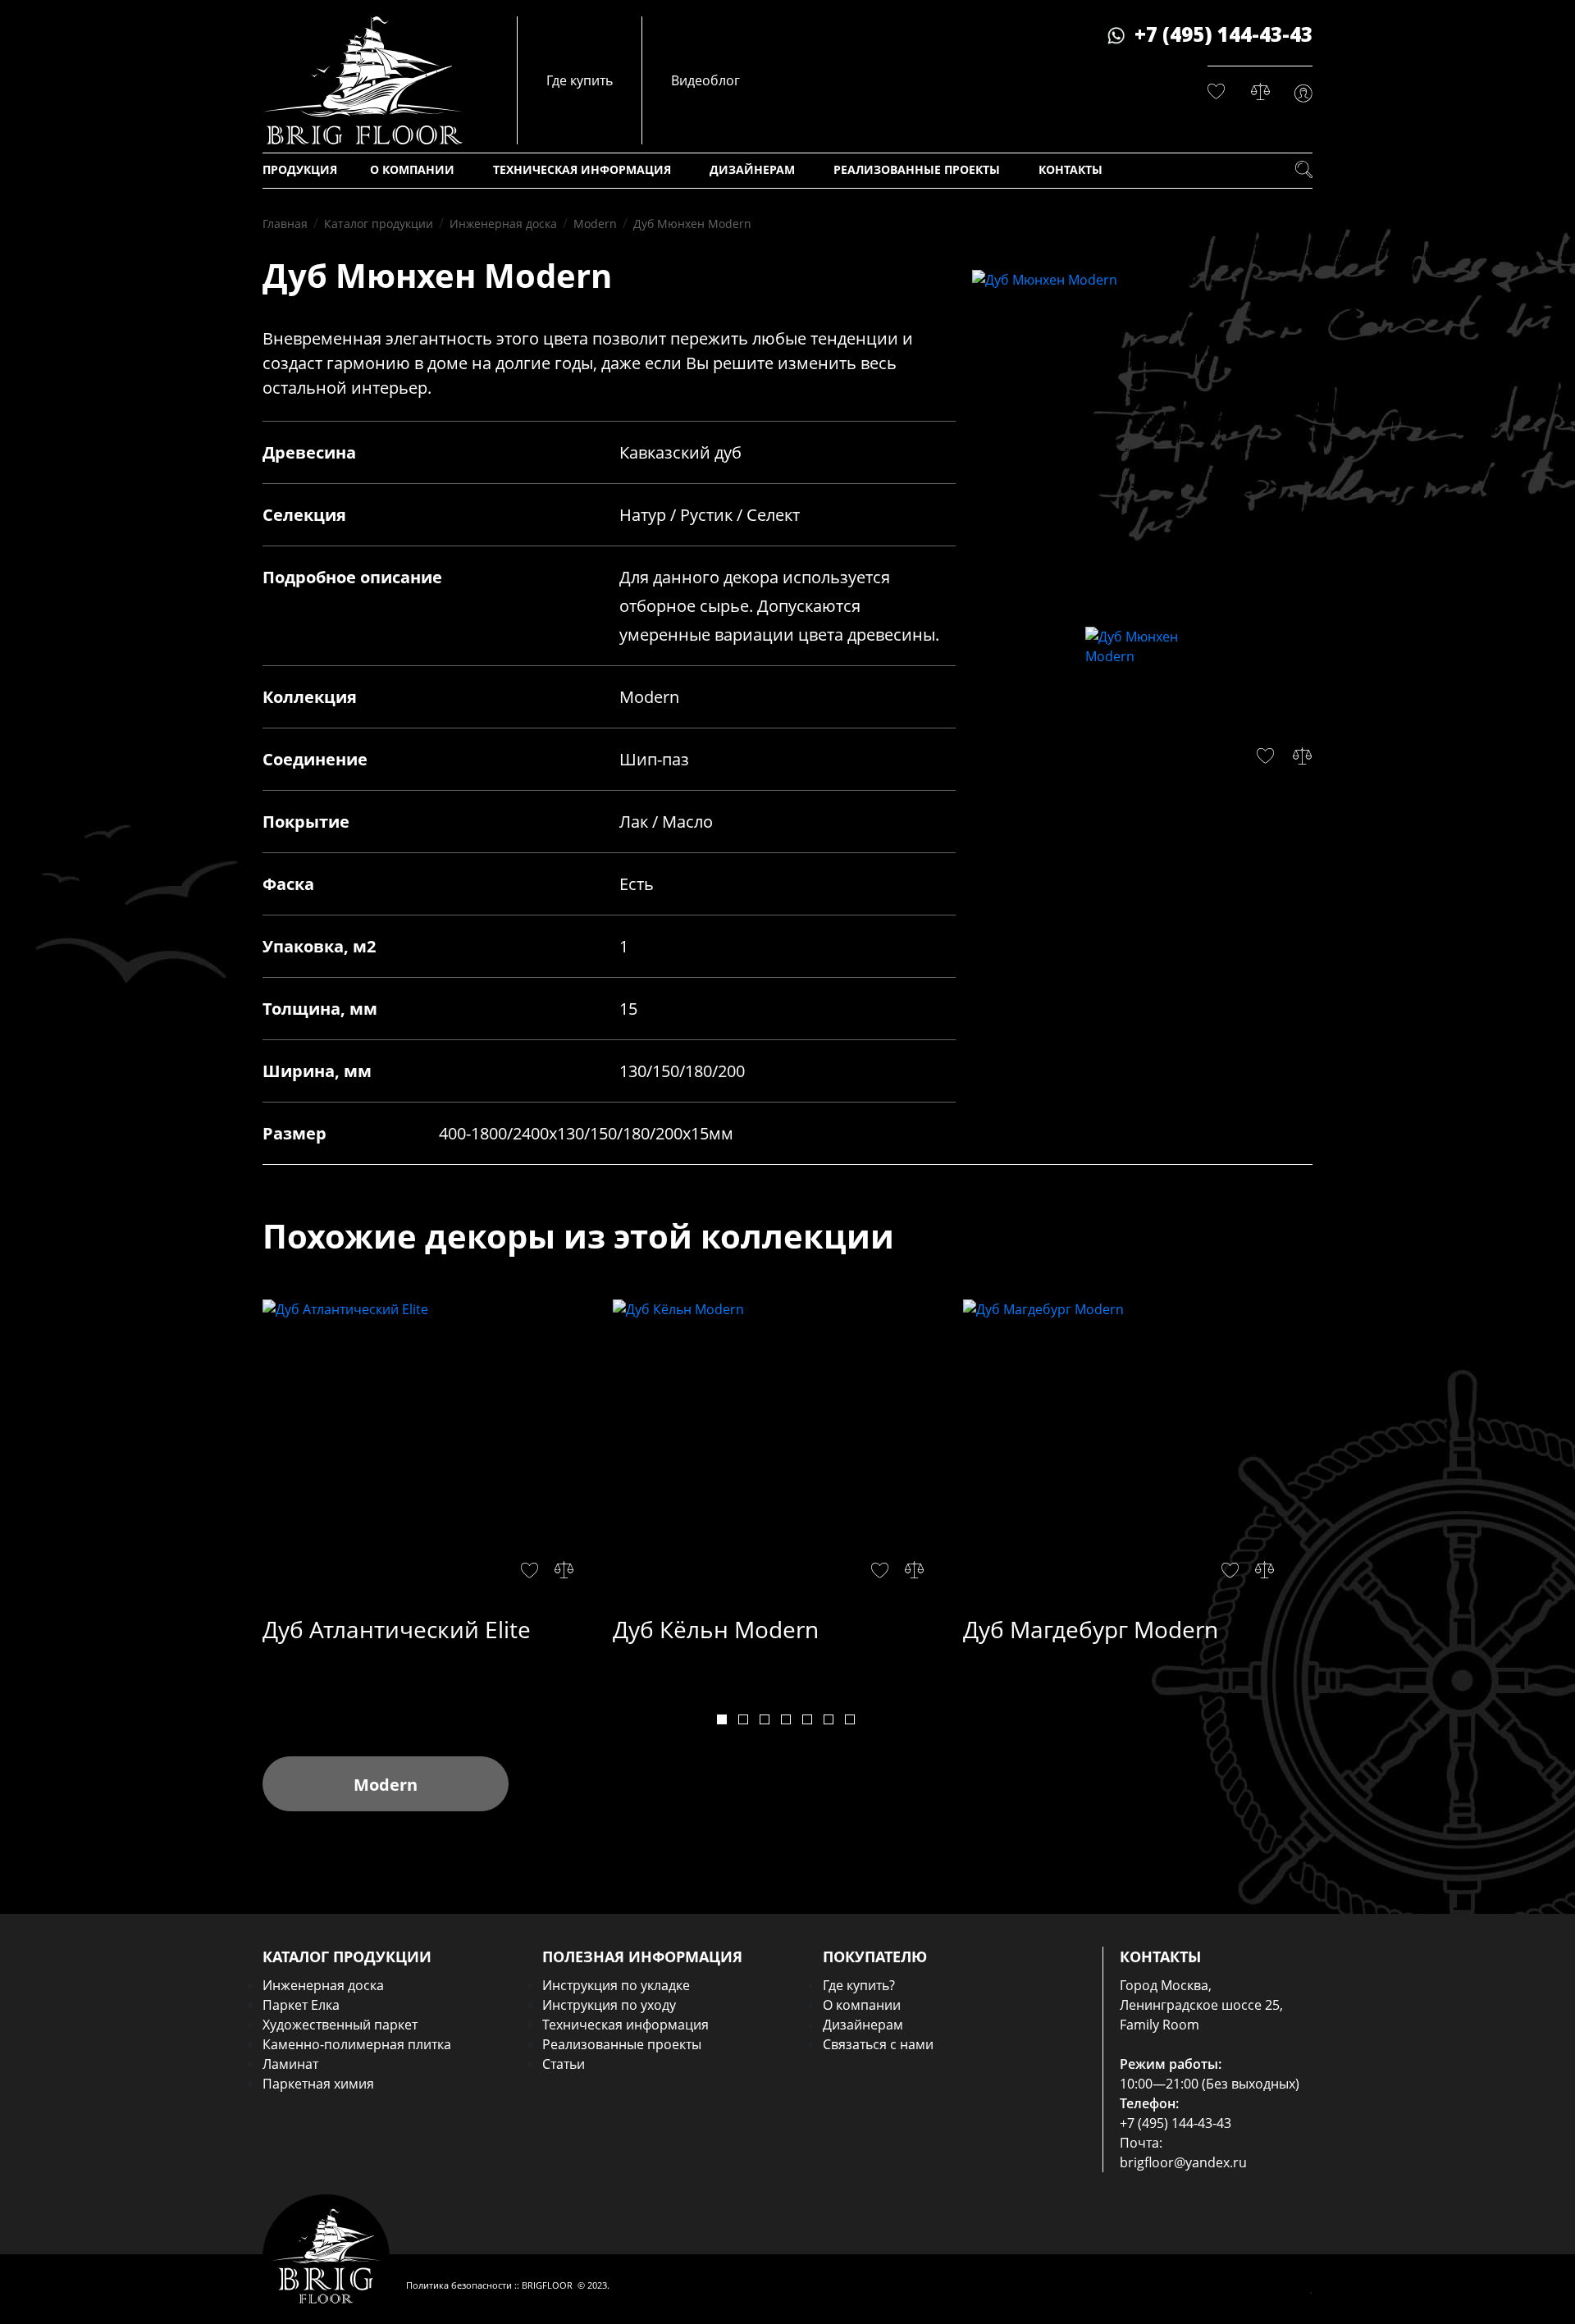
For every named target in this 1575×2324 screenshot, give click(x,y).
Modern (386, 1785)
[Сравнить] (1302, 756)
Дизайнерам (863, 2025)
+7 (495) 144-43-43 (1223, 34)
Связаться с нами (878, 2044)
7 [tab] (850, 1719)
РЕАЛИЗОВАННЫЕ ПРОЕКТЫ (917, 169)
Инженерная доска (323, 1985)
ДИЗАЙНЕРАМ (752, 169)
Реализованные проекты (622, 2044)
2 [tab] (743, 1719)
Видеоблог (705, 80)
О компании (862, 2005)
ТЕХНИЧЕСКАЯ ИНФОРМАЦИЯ (582, 169)
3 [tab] (765, 1719)
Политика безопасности (459, 2285)
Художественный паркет (340, 2025)
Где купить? (859, 1985)
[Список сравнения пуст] (1260, 92)
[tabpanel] (438, 1475)
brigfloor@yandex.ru (1183, 2162)
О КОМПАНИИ (412, 169)
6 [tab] (829, 1719)
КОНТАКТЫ (1071, 169)
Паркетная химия (318, 2084)
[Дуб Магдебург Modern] (1132, 1453)
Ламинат (290, 2064)
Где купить (580, 80)
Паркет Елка (301, 2005)
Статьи (564, 2064)
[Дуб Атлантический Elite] (432, 1453)
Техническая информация (625, 2025)
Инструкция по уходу (609, 2005)
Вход (1303, 94)
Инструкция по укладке (616, 1985)
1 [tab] (722, 1719)
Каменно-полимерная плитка (357, 2044)
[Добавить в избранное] (1265, 756)
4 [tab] (786, 1719)
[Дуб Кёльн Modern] (782, 1453)
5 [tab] (807, 1719)
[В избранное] (530, 1570)
